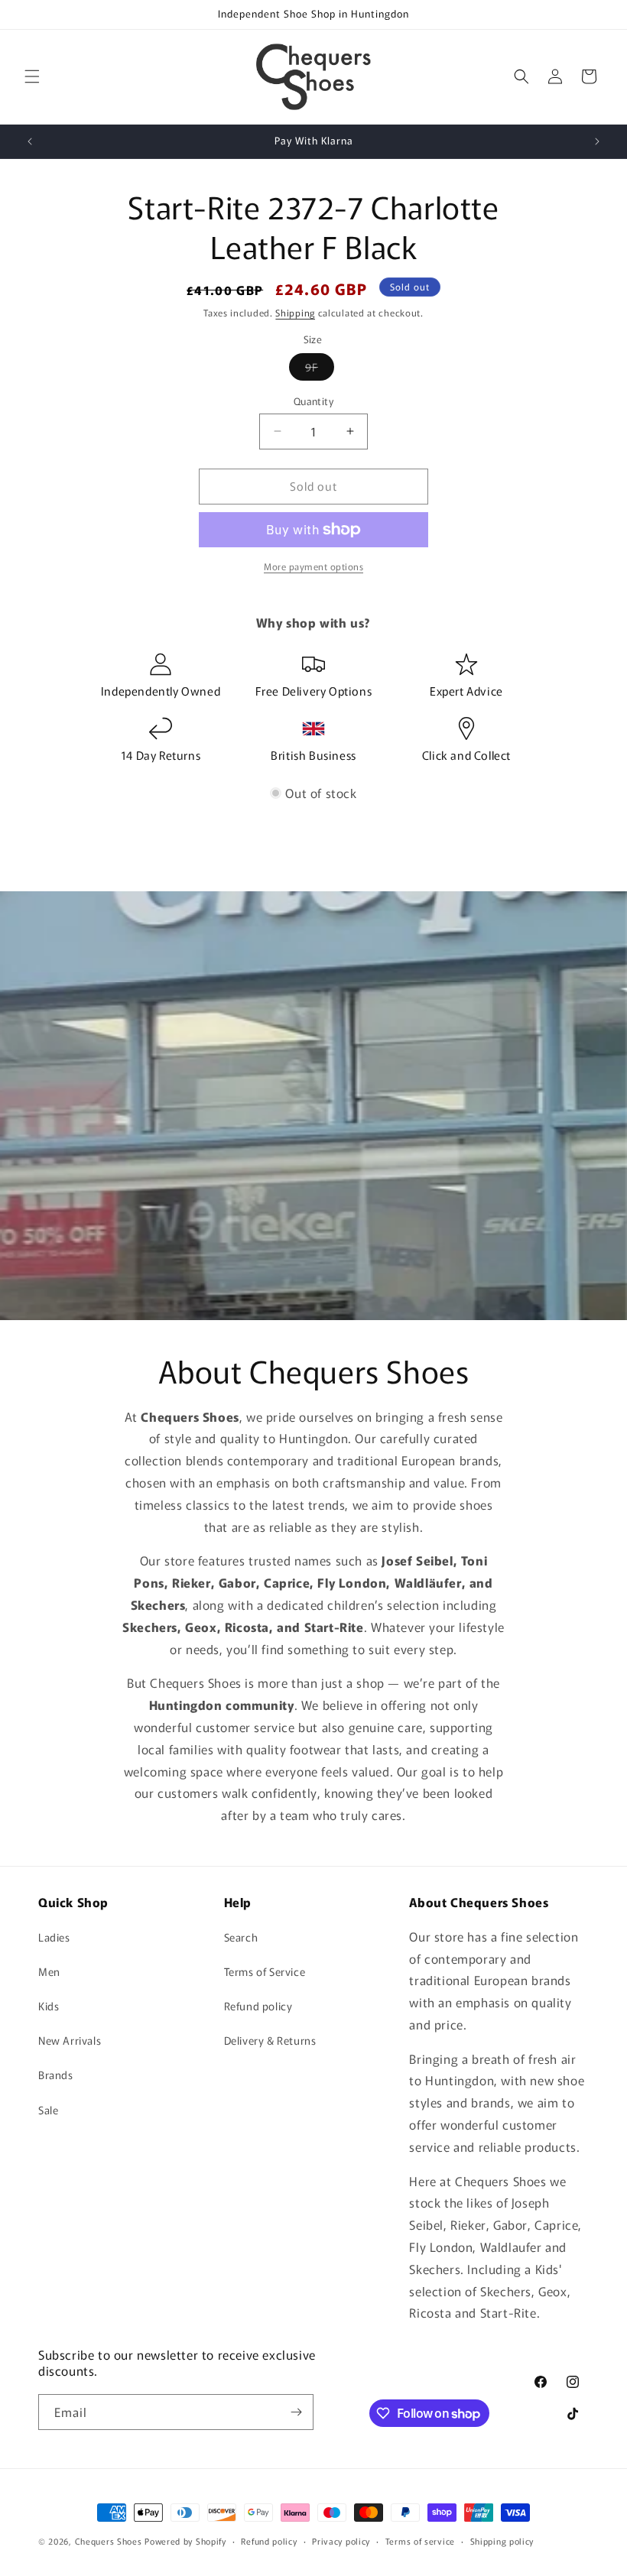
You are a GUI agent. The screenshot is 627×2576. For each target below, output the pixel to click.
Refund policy (258, 2006)
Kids (49, 2006)
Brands (56, 2075)
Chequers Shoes (109, 2541)
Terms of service (420, 2541)
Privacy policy (341, 2541)
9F (320, 370)
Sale (48, 2110)
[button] (32, 76)
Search (241, 1937)
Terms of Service (265, 1971)
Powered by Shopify (185, 2541)
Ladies (54, 1937)
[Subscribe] (296, 2412)
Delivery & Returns (270, 2040)
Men (49, 1971)
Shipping (295, 312)
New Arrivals (70, 2040)
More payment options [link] (313, 566)
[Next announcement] (597, 141)
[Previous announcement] (30, 141)
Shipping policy (502, 2541)
